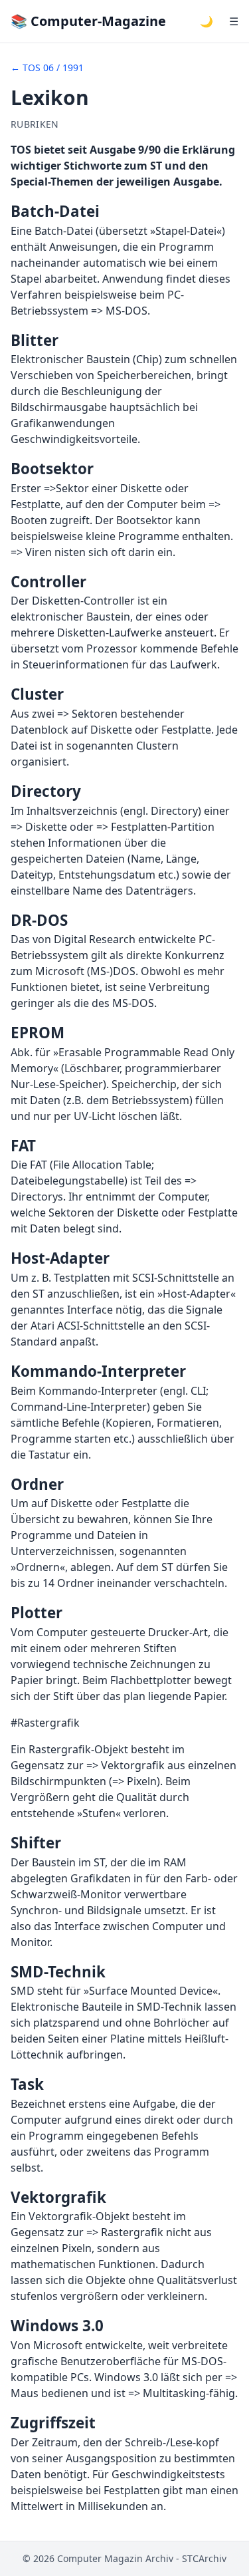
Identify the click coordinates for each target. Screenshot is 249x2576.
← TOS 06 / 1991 (47, 68)
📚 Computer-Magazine (88, 21)
